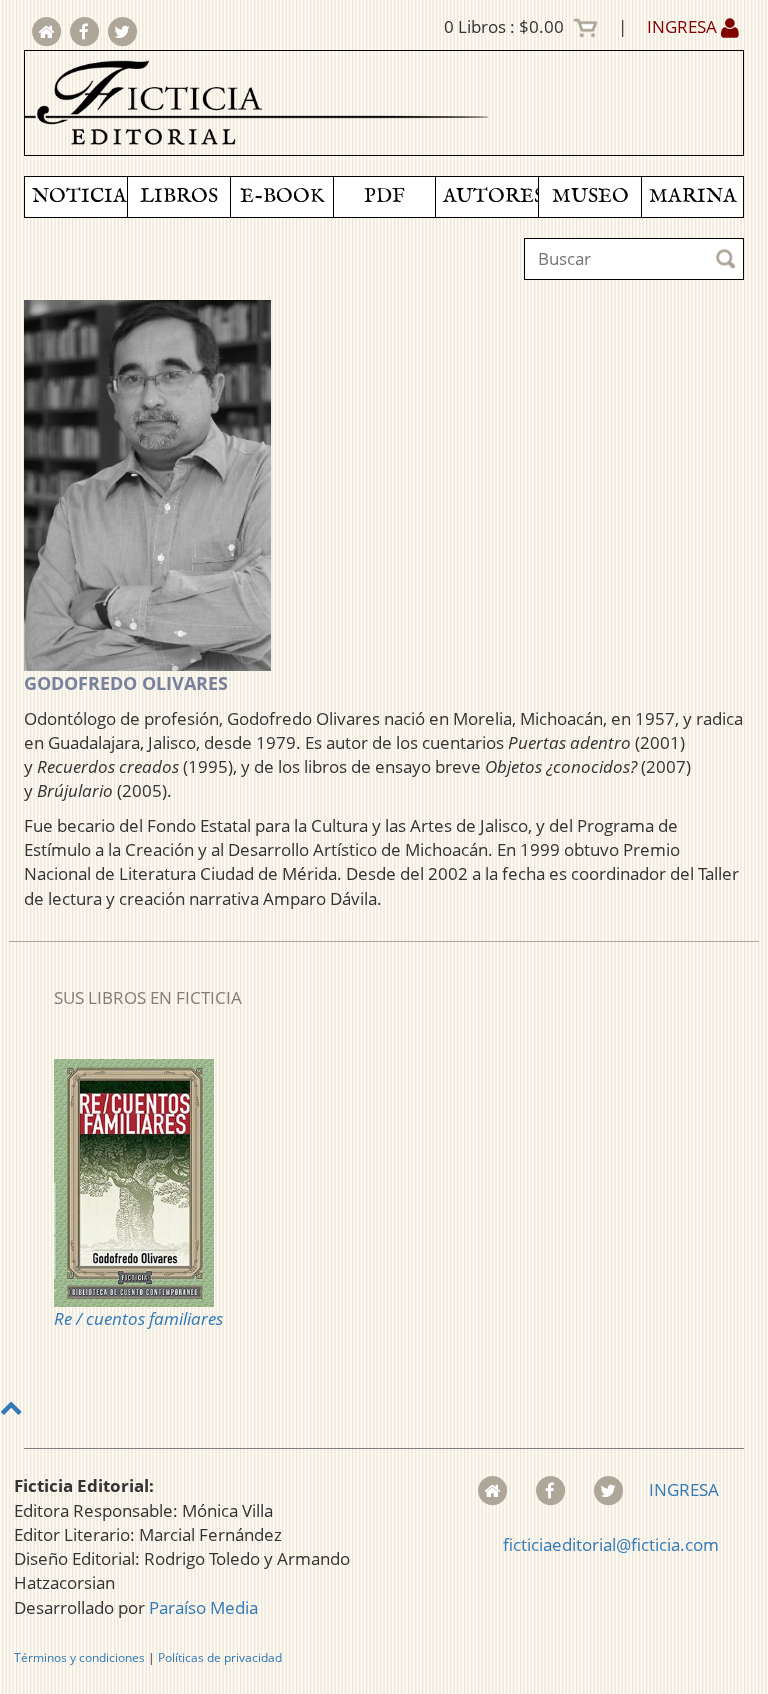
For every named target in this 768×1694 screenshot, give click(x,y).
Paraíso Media (203, 1607)
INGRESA (684, 26)
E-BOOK (282, 196)
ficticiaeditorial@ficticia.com (611, 1544)
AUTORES (490, 196)
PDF (384, 196)
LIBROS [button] (179, 196)
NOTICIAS (79, 196)
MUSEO (590, 196)
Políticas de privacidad (220, 1657)
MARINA (693, 196)
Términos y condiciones (79, 1657)
